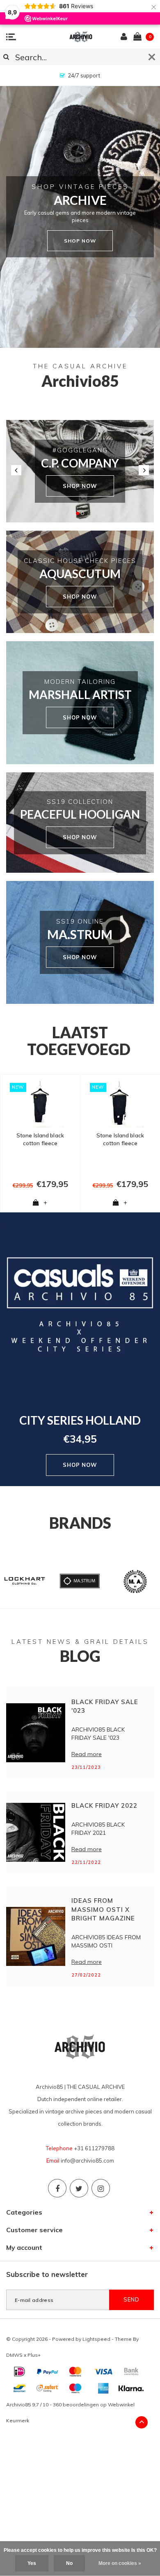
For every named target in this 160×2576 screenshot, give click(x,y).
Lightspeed (96, 2339)
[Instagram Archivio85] (101, 2188)
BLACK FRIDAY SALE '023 (105, 1706)
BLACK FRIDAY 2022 (104, 1805)
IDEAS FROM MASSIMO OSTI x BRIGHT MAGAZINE (103, 1909)
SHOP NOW (80, 486)
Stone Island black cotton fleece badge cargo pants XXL (40, 1139)
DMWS (14, 2355)
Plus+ (34, 2355)
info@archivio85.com (87, 2161)
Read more (87, 1754)
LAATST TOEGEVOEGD (79, 1041)
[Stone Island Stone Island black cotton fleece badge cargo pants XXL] (40, 1104)
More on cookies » (120, 2563)
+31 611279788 (94, 2148)
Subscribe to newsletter (47, 2274)
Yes (32, 2563)
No (69, 2563)
